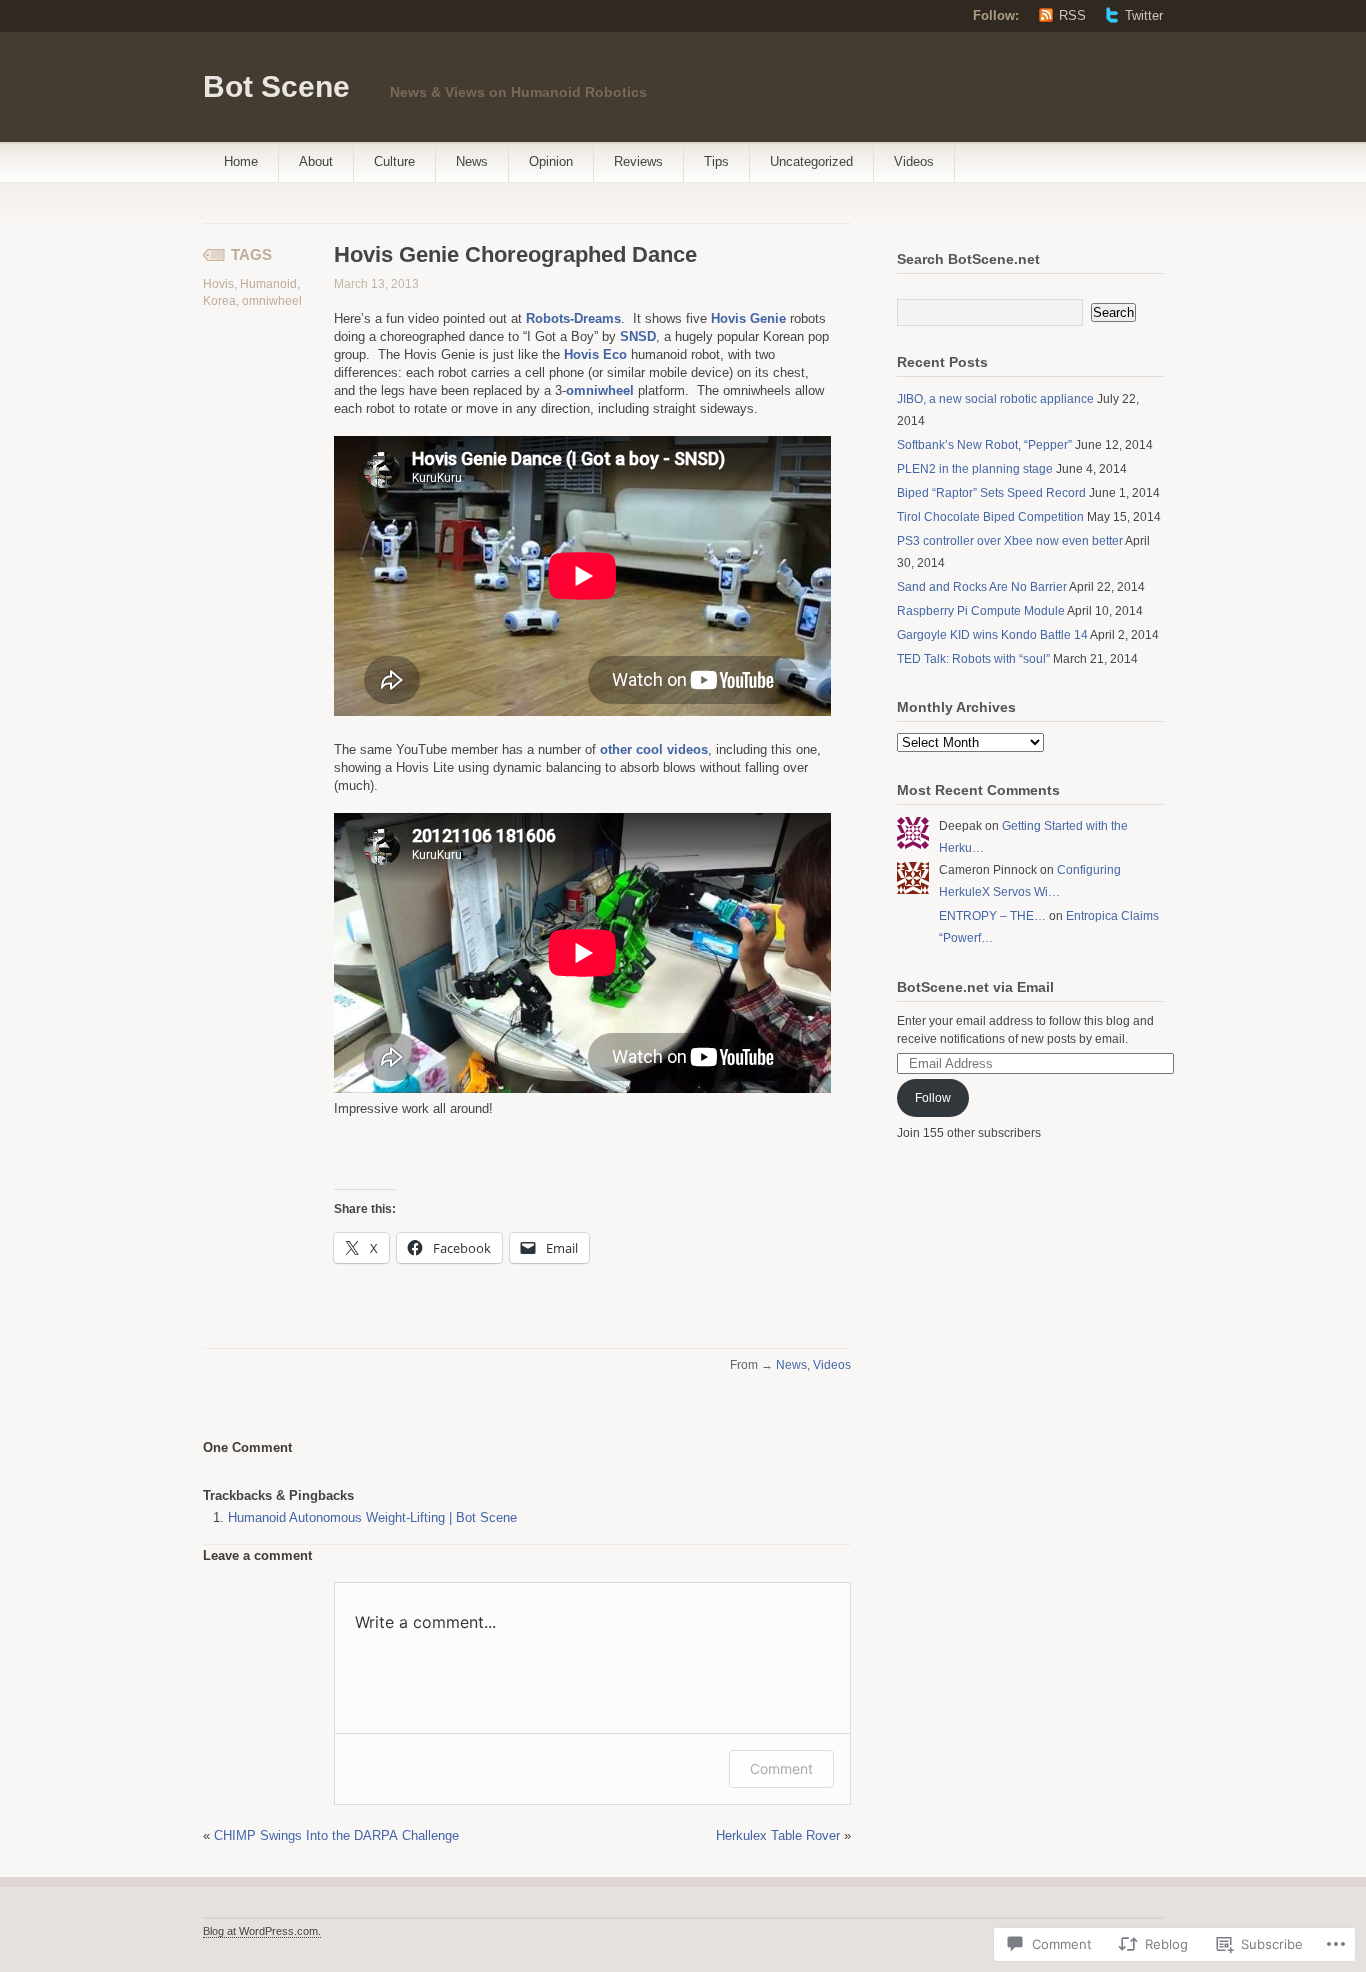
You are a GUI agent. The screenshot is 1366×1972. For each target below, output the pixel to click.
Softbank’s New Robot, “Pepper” (984, 445)
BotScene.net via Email (975, 987)
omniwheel (272, 301)
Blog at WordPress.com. (262, 1931)
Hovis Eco (595, 354)
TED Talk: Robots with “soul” (973, 659)
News (472, 161)
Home (241, 161)
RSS (1072, 15)
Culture (394, 161)
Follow (933, 1098)
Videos (914, 161)
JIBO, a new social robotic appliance (995, 399)
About (316, 161)
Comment (781, 1768)
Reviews (638, 161)
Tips (716, 161)
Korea (219, 301)
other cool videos (654, 749)
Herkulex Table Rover (778, 1835)
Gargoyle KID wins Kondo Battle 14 (992, 635)
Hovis (218, 284)
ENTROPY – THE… (992, 916)
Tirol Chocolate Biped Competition (990, 517)
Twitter (1144, 15)
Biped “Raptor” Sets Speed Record (991, 493)
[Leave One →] (293, 1446)
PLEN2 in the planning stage (975, 469)
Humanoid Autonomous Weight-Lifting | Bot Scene (372, 1517)
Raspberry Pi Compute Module (981, 611)
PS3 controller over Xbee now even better (1010, 541)
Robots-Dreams (573, 318)
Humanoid (268, 284)
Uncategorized (811, 161)
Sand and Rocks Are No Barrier (982, 587)
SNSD (638, 336)
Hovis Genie (748, 318)
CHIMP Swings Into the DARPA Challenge (336, 1835)
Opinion (551, 161)
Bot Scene (276, 86)
